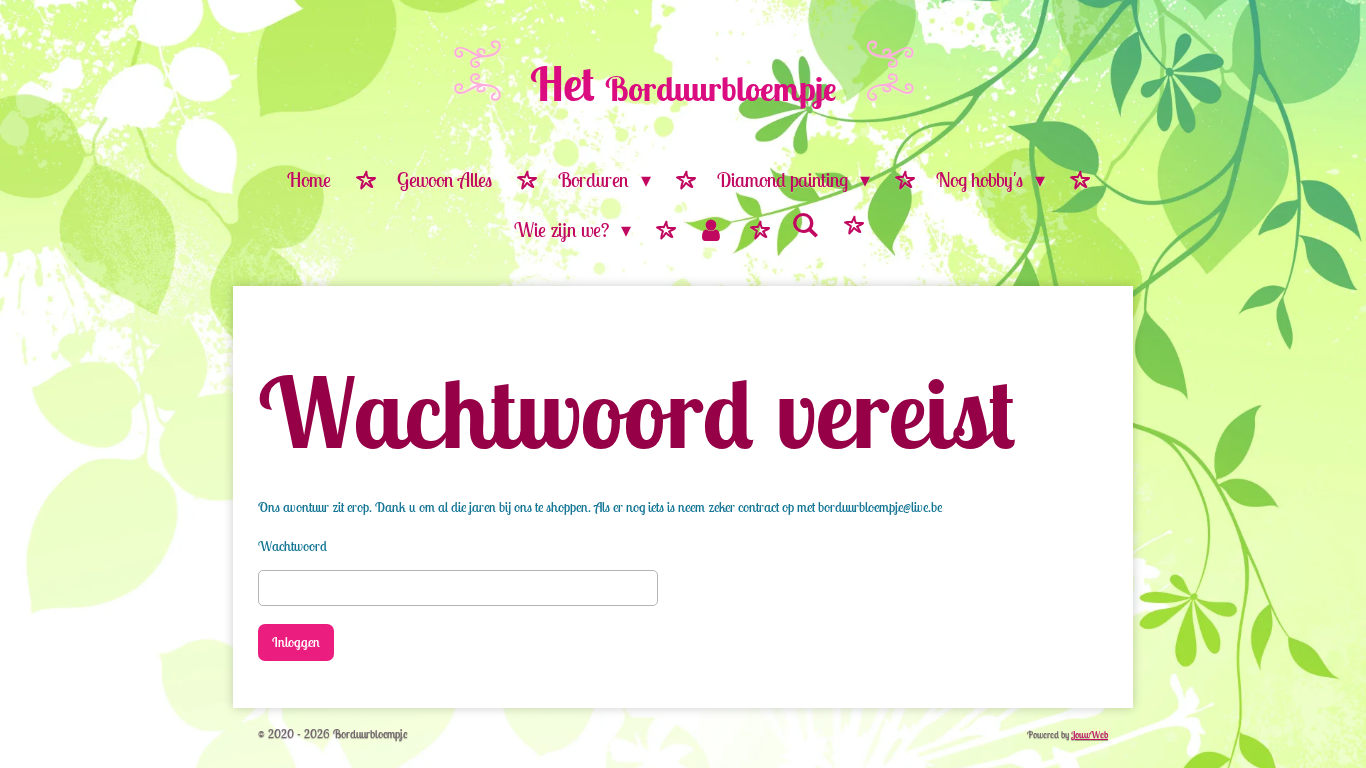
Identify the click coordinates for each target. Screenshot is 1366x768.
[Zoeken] (805, 225)
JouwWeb (1089, 734)
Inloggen (296, 642)
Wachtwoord (292, 546)
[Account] (711, 231)
